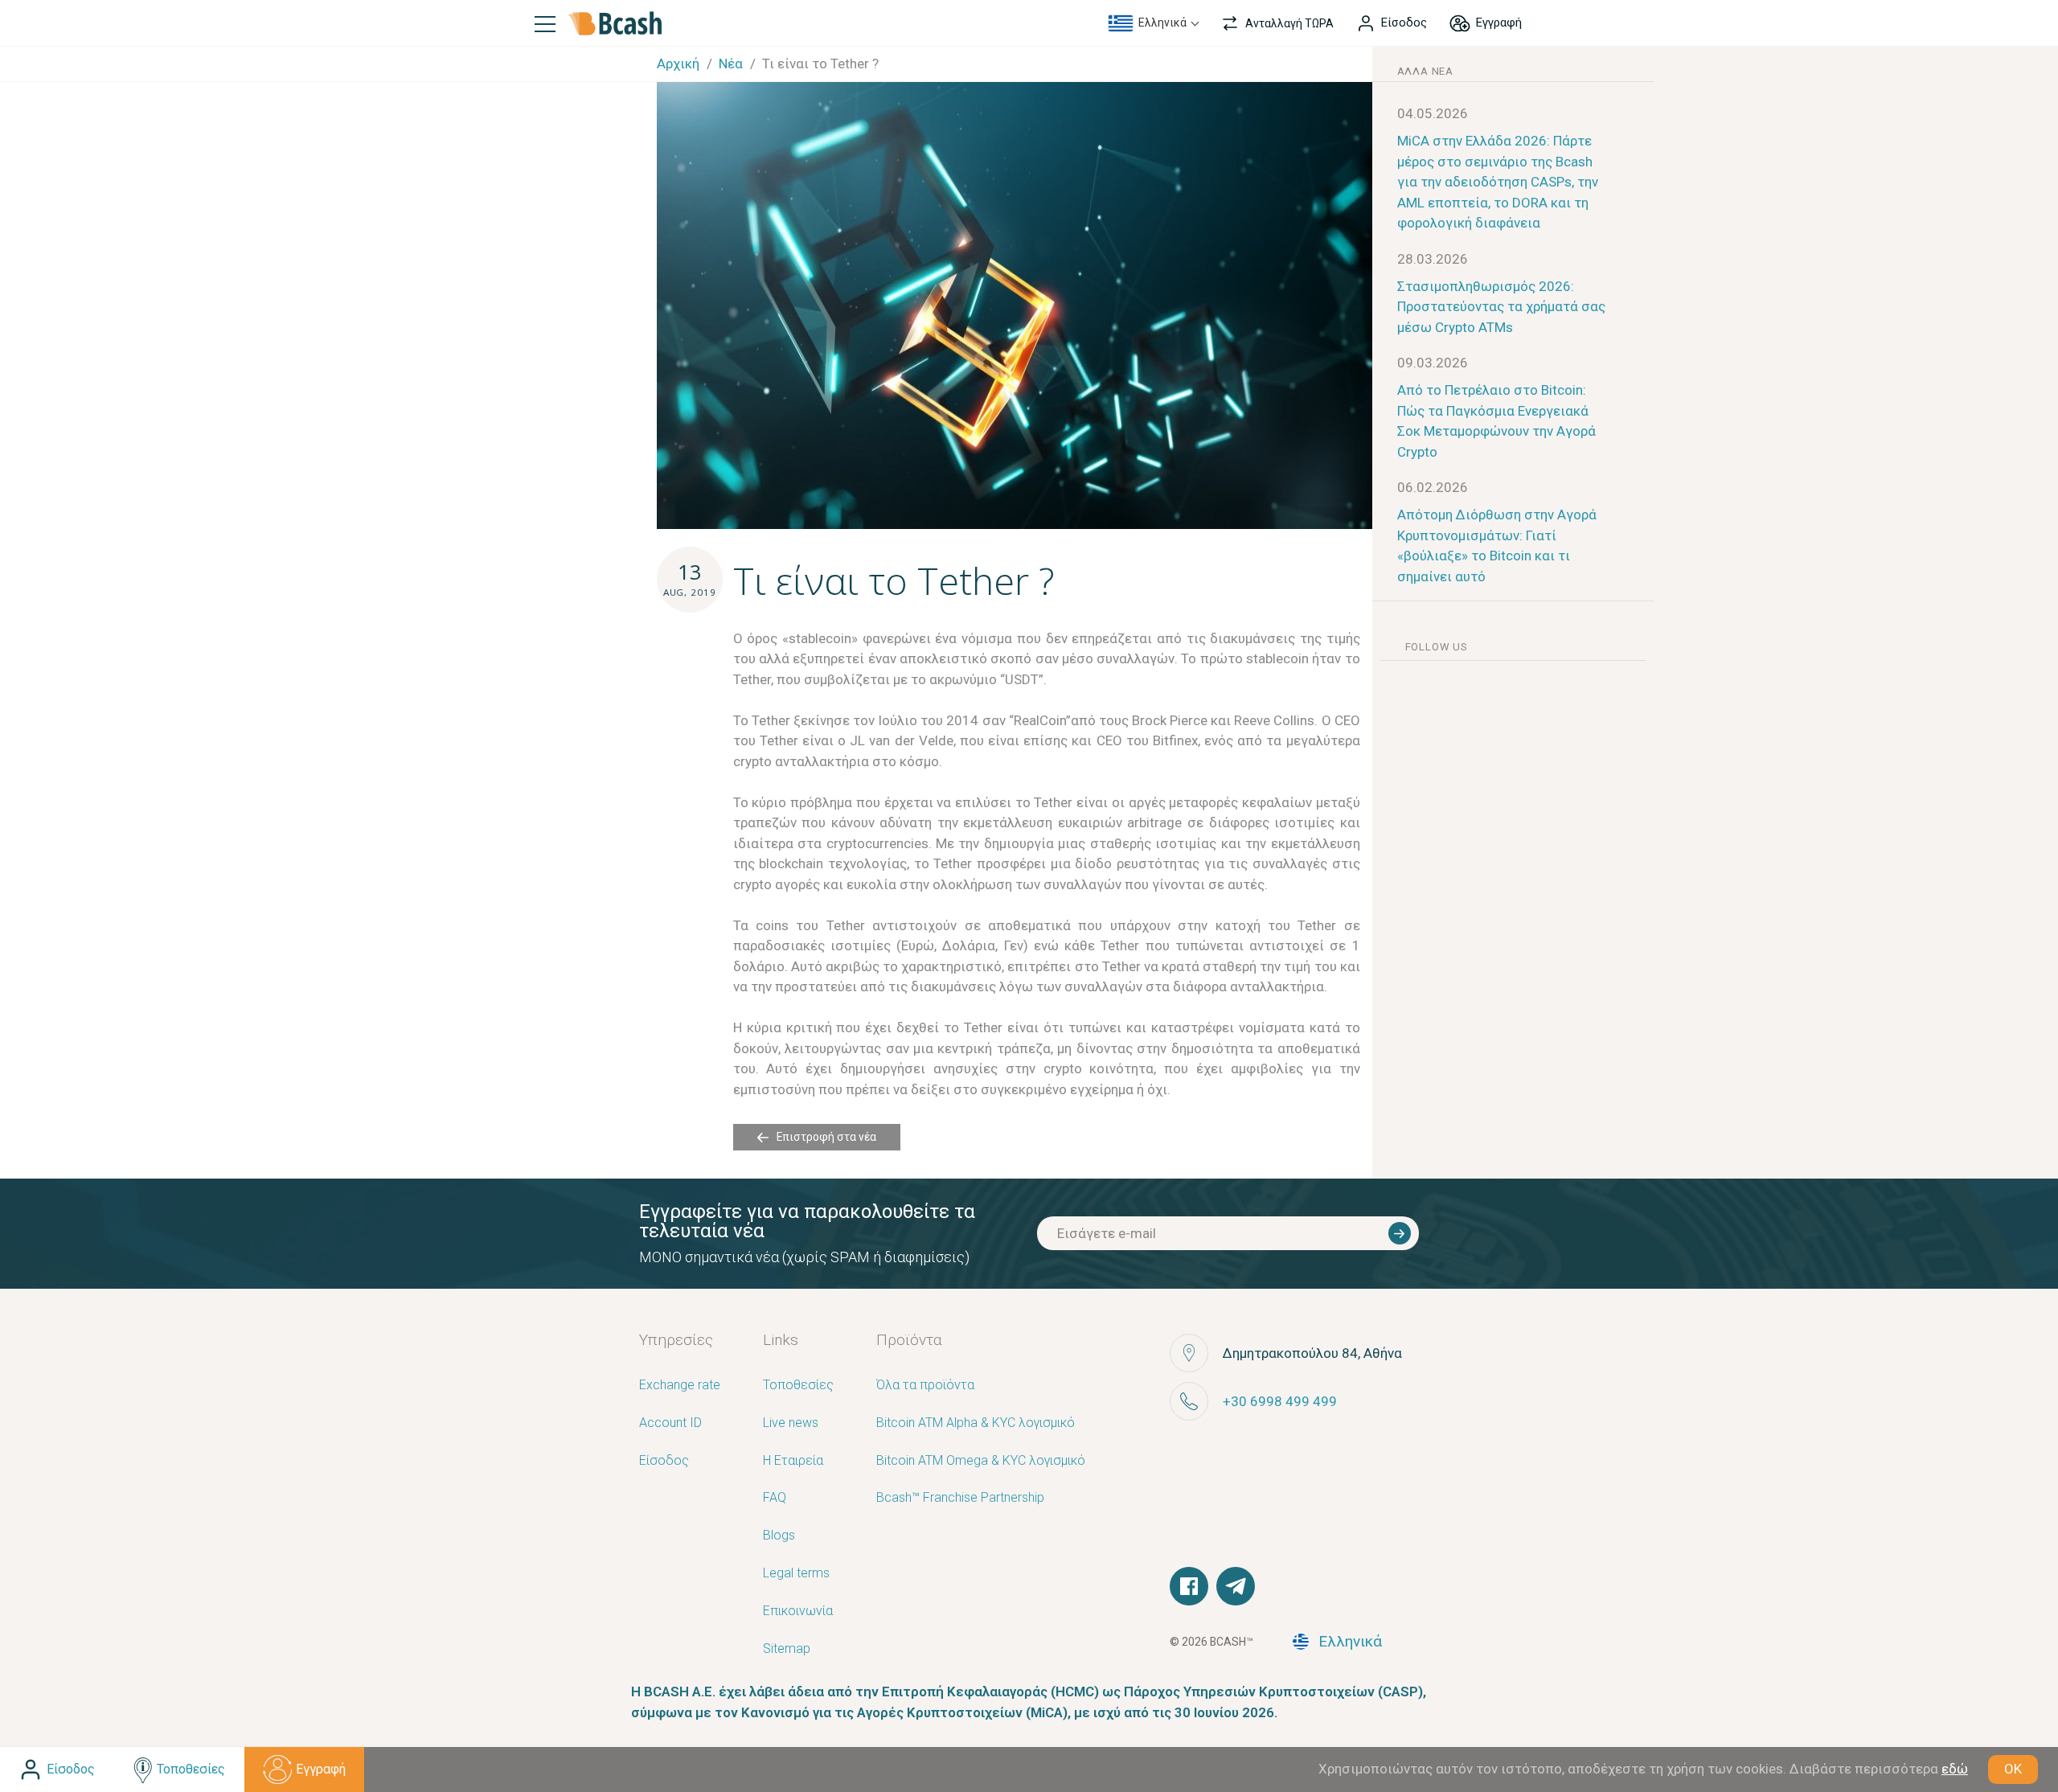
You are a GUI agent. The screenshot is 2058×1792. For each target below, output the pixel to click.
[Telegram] (1236, 1586)
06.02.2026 (1433, 487)
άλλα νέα (1425, 71)
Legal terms (796, 1574)
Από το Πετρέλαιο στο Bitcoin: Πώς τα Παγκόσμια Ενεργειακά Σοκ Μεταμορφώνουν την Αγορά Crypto (1496, 421)
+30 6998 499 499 (1280, 1401)
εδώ (1955, 1769)
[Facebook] (1189, 1586)
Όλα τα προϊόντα (925, 1386)
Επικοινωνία (798, 1612)
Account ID (670, 1423)
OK (2013, 1769)
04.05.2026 (1433, 113)
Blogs (779, 1536)
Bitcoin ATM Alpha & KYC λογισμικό (976, 1423)
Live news (791, 1423)
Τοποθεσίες (798, 1386)
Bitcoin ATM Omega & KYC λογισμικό (981, 1461)
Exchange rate (680, 1386)
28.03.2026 (1433, 259)
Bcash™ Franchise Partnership (960, 1498)
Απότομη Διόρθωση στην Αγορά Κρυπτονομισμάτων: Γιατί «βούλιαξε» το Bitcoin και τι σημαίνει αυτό (1497, 545)
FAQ (775, 1498)
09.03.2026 (1433, 363)
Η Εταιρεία (793, 1461)
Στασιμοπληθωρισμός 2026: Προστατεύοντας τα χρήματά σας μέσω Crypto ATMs (1501, 307)
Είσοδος (664, 1461)
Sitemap (787, 1649)
